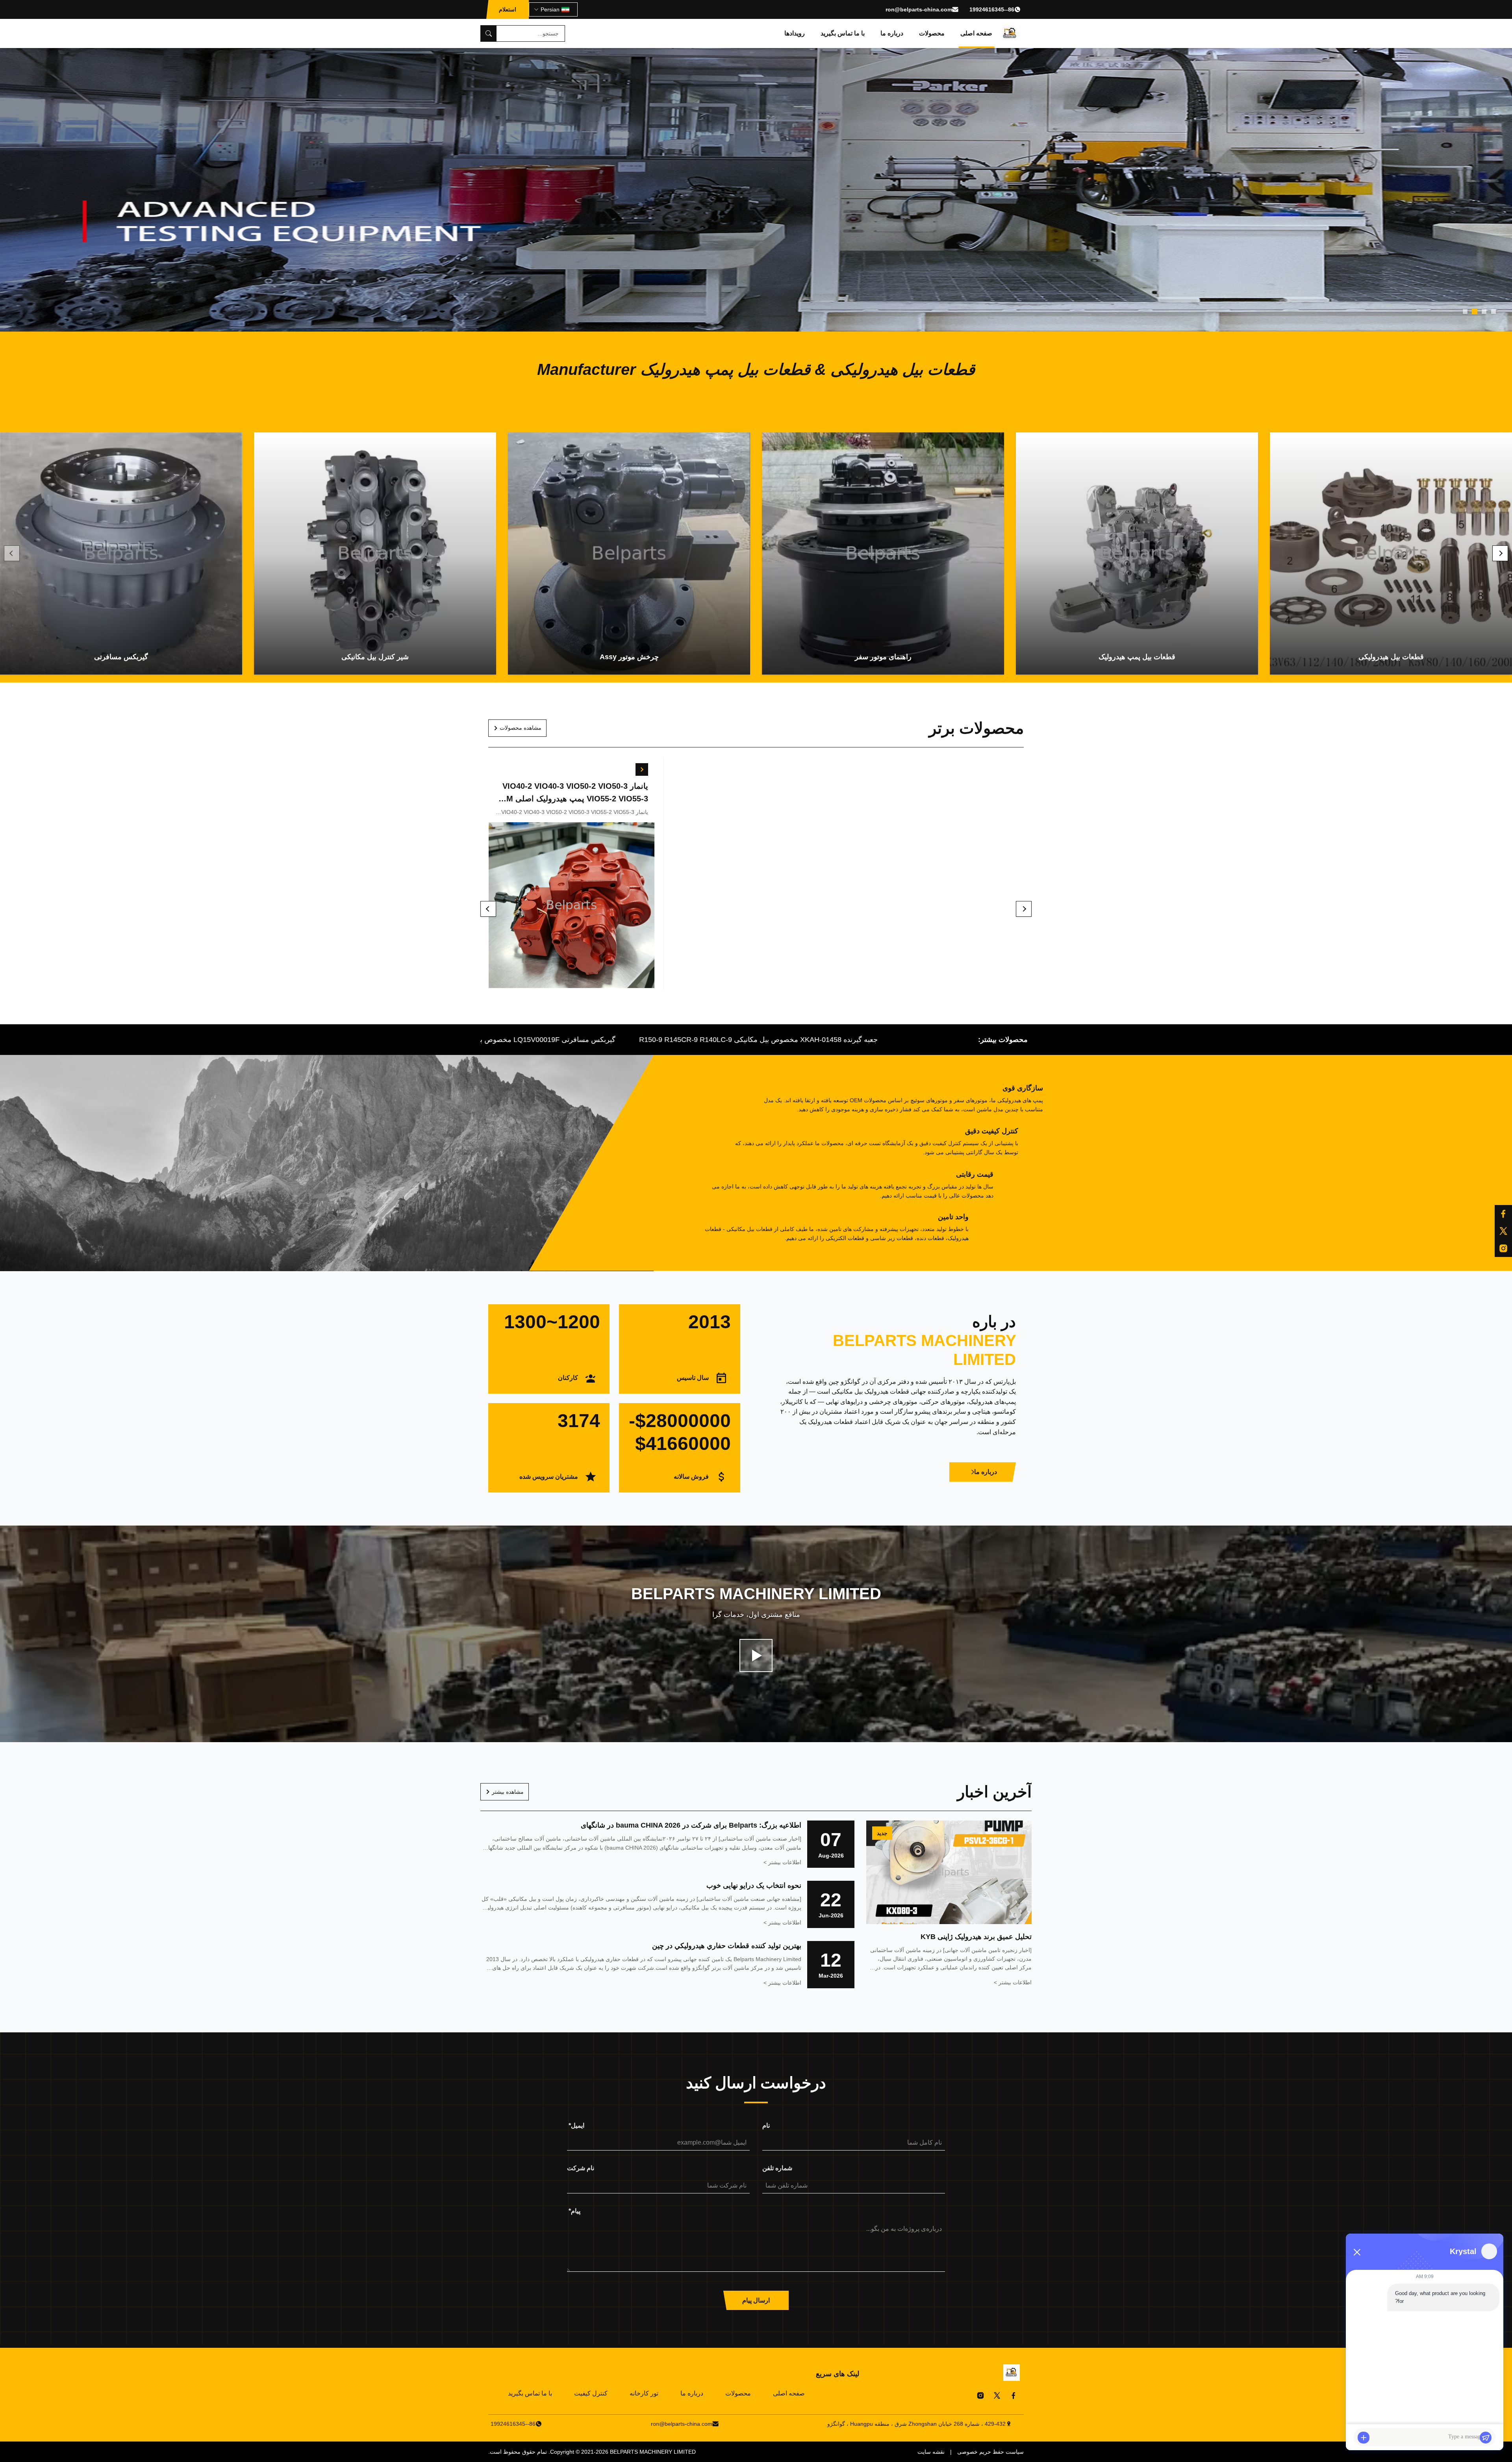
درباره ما (892, 33)
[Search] (489, 33)
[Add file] (1364, 2438)
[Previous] (12, 553)
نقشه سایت (931, 2452)
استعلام (508, 9)
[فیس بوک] (1503, 1214)
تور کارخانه (644, 2393)
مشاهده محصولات (521, 728)
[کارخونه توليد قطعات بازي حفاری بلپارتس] (756, 1656)
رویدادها (795, 33)
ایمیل (576, 2126)
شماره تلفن (777, 2168)
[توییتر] (1503, 1231)
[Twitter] (997, 2395)
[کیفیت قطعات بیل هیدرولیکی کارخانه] (756, 190)
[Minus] (1357, 2252)
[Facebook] (1014, 2395)
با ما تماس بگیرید (843, 33)
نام (766, 2126)
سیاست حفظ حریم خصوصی (990, 2452)
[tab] (1493, 311)
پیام (574, 2211)
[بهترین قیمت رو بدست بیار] (1011, 769)
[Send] (1486, 2438)
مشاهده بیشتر (508, 1792)
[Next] (1500, 553)
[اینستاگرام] (1503, 1248)
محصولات (932, 33)
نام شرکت (581, 2168)
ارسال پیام (756, 2300)
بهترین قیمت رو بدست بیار (941, 907)
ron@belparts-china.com (919, 9)
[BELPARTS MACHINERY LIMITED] (1010, 33)
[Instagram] (980, 2395)
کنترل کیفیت (591, 2393)
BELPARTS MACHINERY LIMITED (653, 2452)
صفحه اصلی (976, 33)
